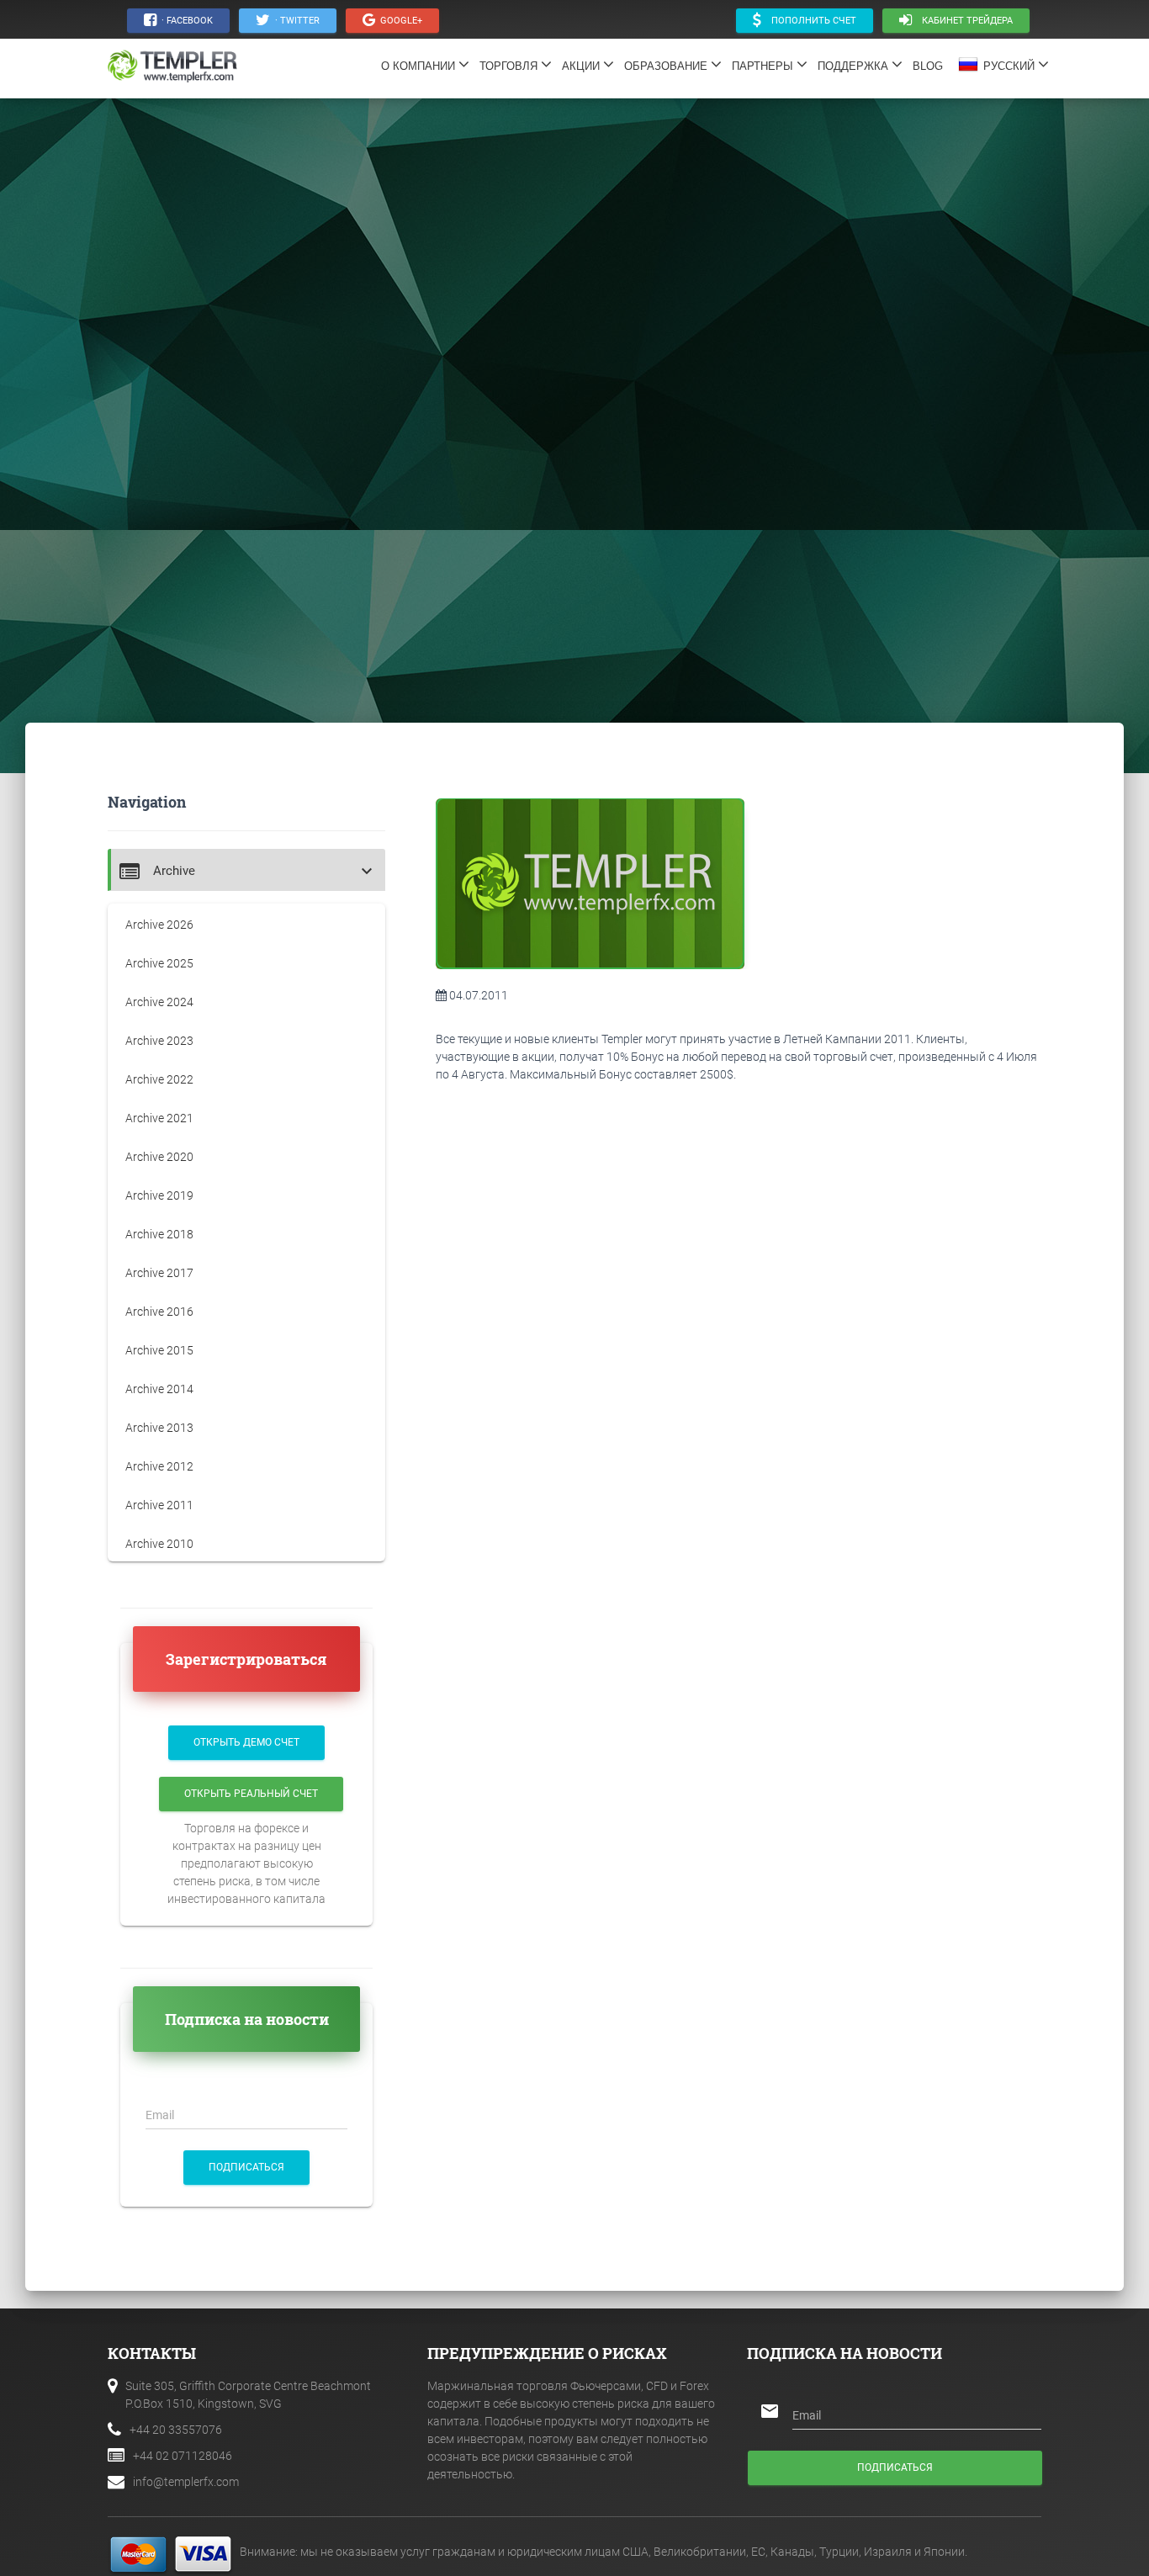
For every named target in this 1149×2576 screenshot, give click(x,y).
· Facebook (185, 21)
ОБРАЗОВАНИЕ (667, 66)
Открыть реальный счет (251, 1794)
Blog (933, 66)
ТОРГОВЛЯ (510, 66)
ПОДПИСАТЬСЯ (246, 2167)
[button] (248, 871)
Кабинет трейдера (962, 21)
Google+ (399, 21)
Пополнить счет (809, 21)
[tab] (246, 870)
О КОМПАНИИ (420, 66)
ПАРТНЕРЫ (764, 66)
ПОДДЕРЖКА (855, 66)
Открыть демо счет (246, 1742)
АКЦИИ (582, 66)
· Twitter (295, 21)
